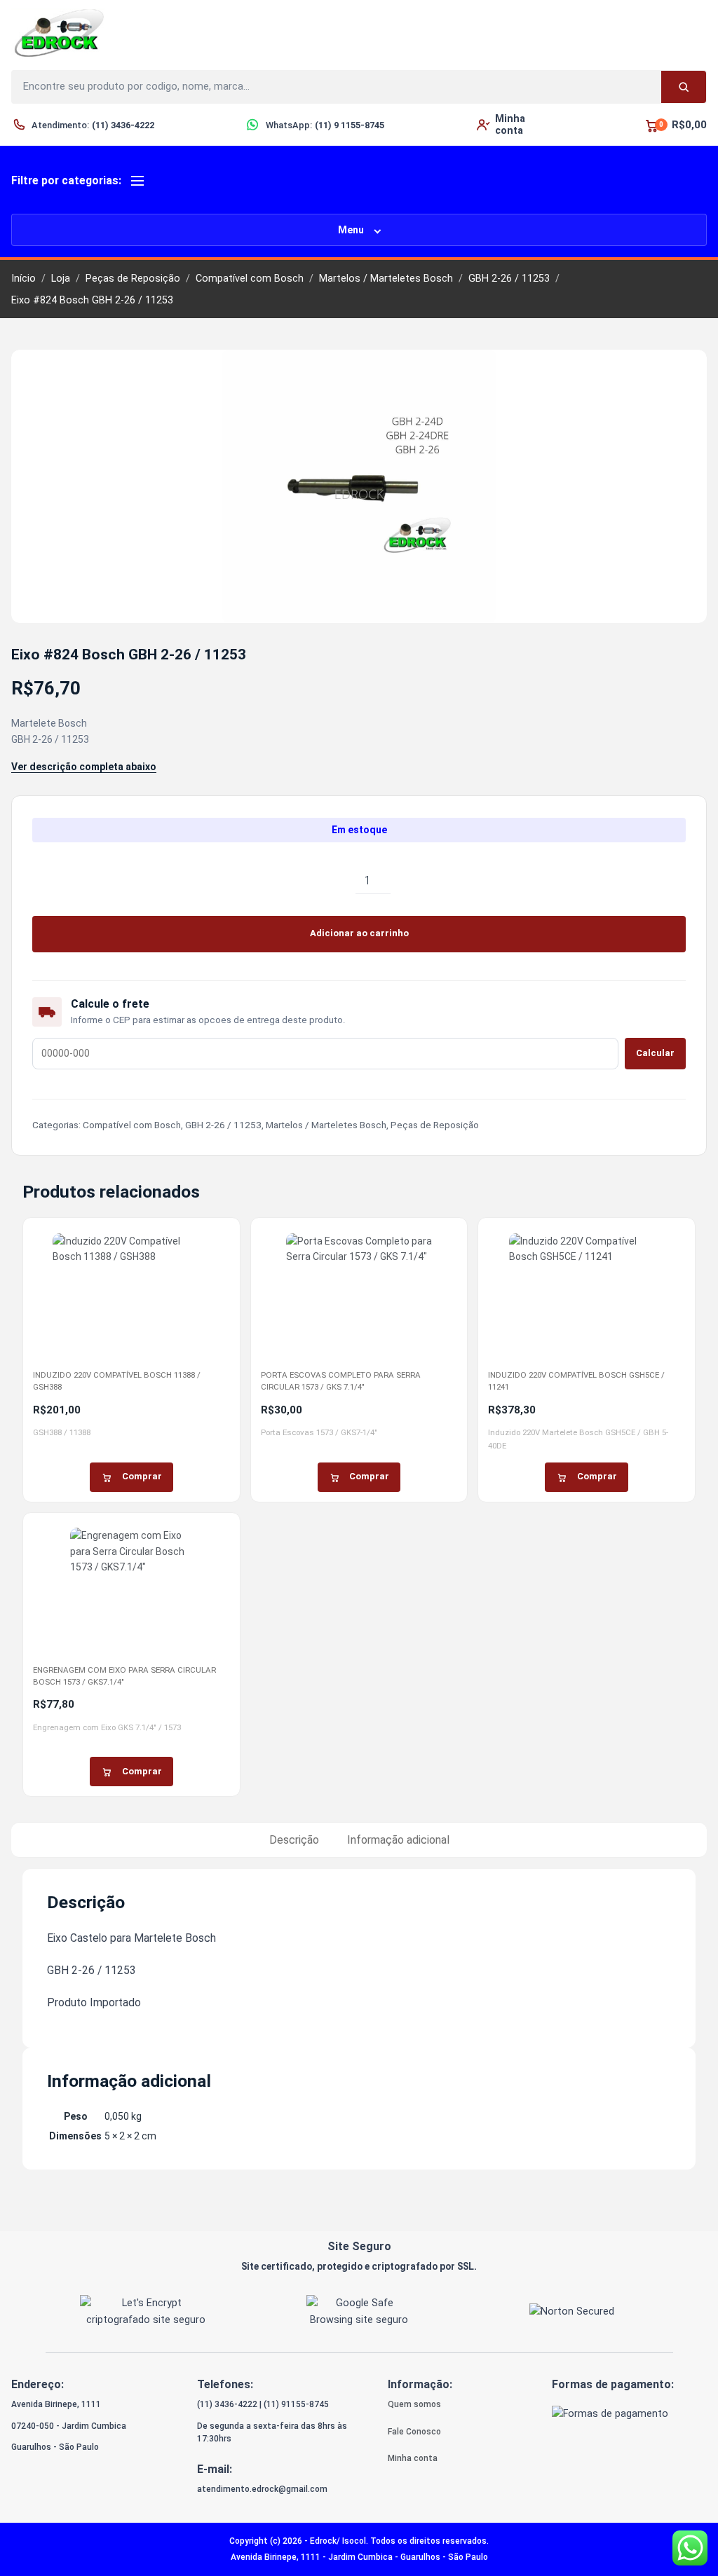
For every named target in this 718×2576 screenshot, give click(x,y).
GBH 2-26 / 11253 (509, 279)
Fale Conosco (414, 2432)
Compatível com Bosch (250, 279)
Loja (61, 279)
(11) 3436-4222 (227, 2404)
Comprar (142, 1476)
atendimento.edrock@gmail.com (262, 2489)
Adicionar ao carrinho (359, 933)
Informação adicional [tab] (398, 1840)
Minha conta (413, 2458)
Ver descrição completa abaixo (84, 767)
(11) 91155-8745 (296, 2404)
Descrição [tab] (294, 1840)
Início (23, 279)
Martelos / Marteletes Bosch (386, 279)
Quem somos (414, 2404)
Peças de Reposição (133, 279)
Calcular (655, 1053)
